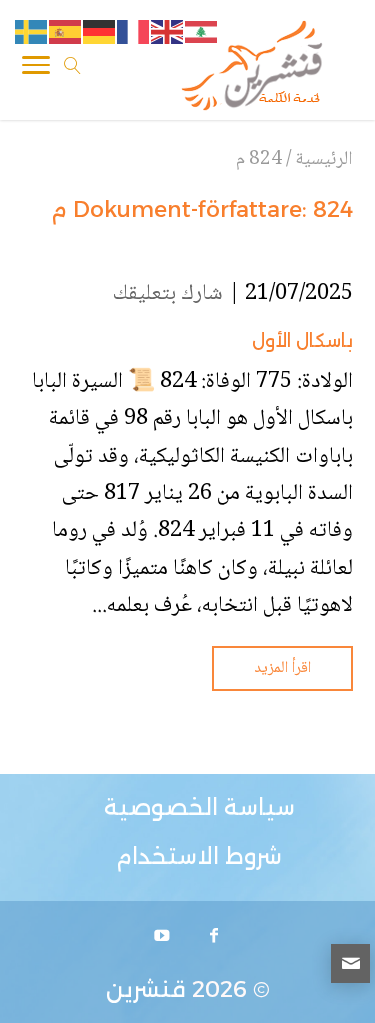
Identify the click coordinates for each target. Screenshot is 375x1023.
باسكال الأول (302, 341)
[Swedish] (32, 33)
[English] (168, 33)
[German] (100, 33)
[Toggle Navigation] (36, 69)
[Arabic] (202, 33)
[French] (134, 33)
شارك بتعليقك (168, 294)
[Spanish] (66, 33)
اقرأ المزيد (282, 668)
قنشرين (146, 989)
